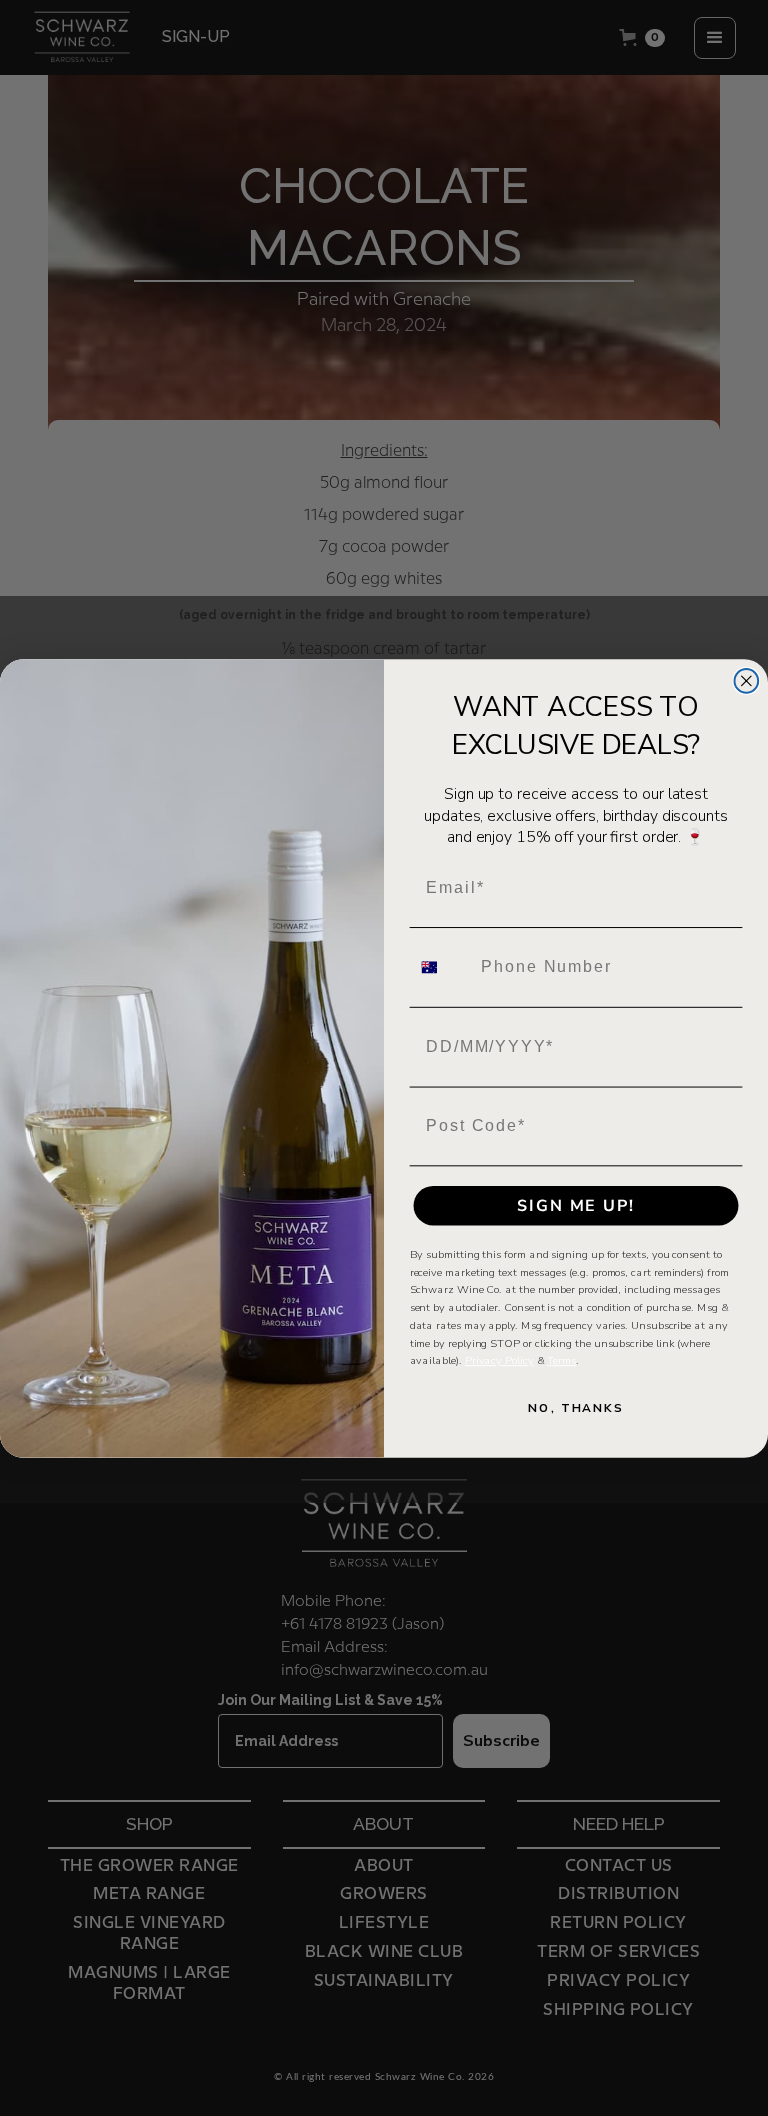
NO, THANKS (576, 1408)
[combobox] (441, 966)
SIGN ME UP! (575, 1205)
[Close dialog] (747, 681)
